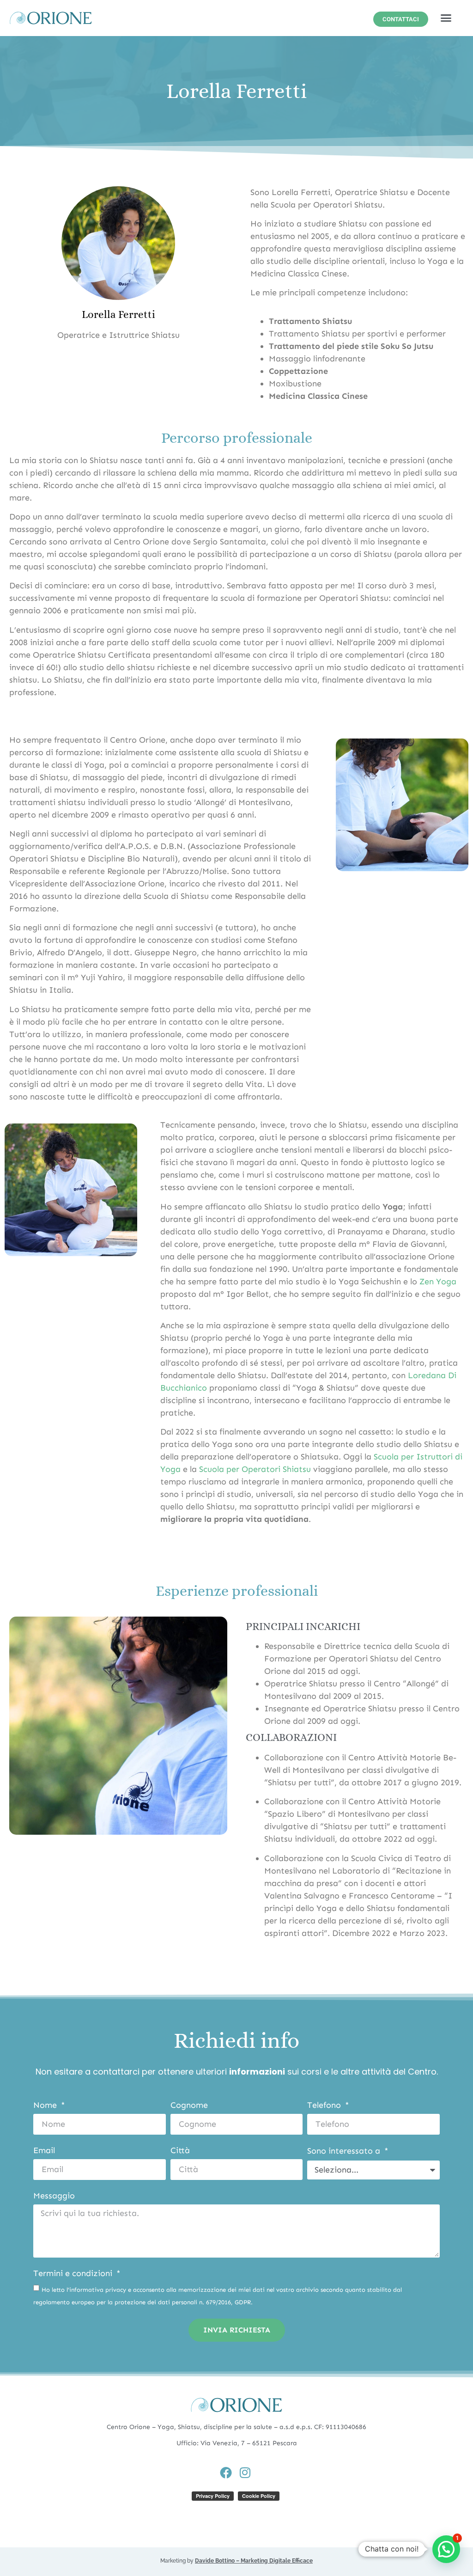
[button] (446, 18)
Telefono (325, 2106)
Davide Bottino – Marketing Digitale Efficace (254, 2561)
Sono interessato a (345, 2151)
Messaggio (54, 2196)
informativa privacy (98, 2290)
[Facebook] (226, 2472)
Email (44, 2151)
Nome (46, 2106)
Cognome (189, 2106)
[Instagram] (245, 2472)
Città (180, 2151)
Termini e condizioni (74, 2274)
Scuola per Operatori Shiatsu (255, 1469)
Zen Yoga (438, 1282)
